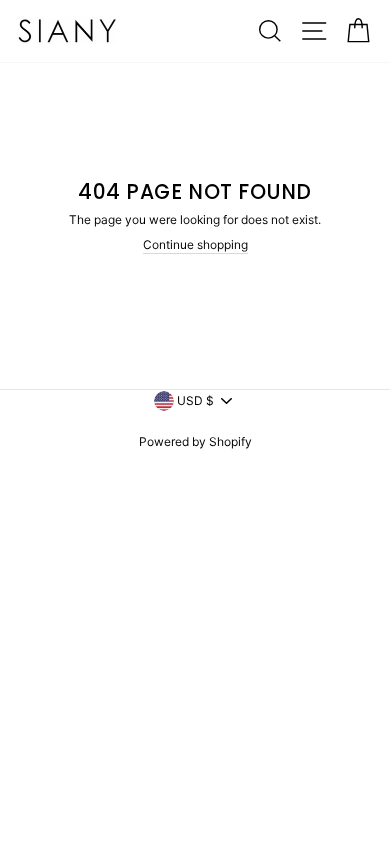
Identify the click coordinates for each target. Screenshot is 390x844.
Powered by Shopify (195, 441)
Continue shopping (195, 244)
